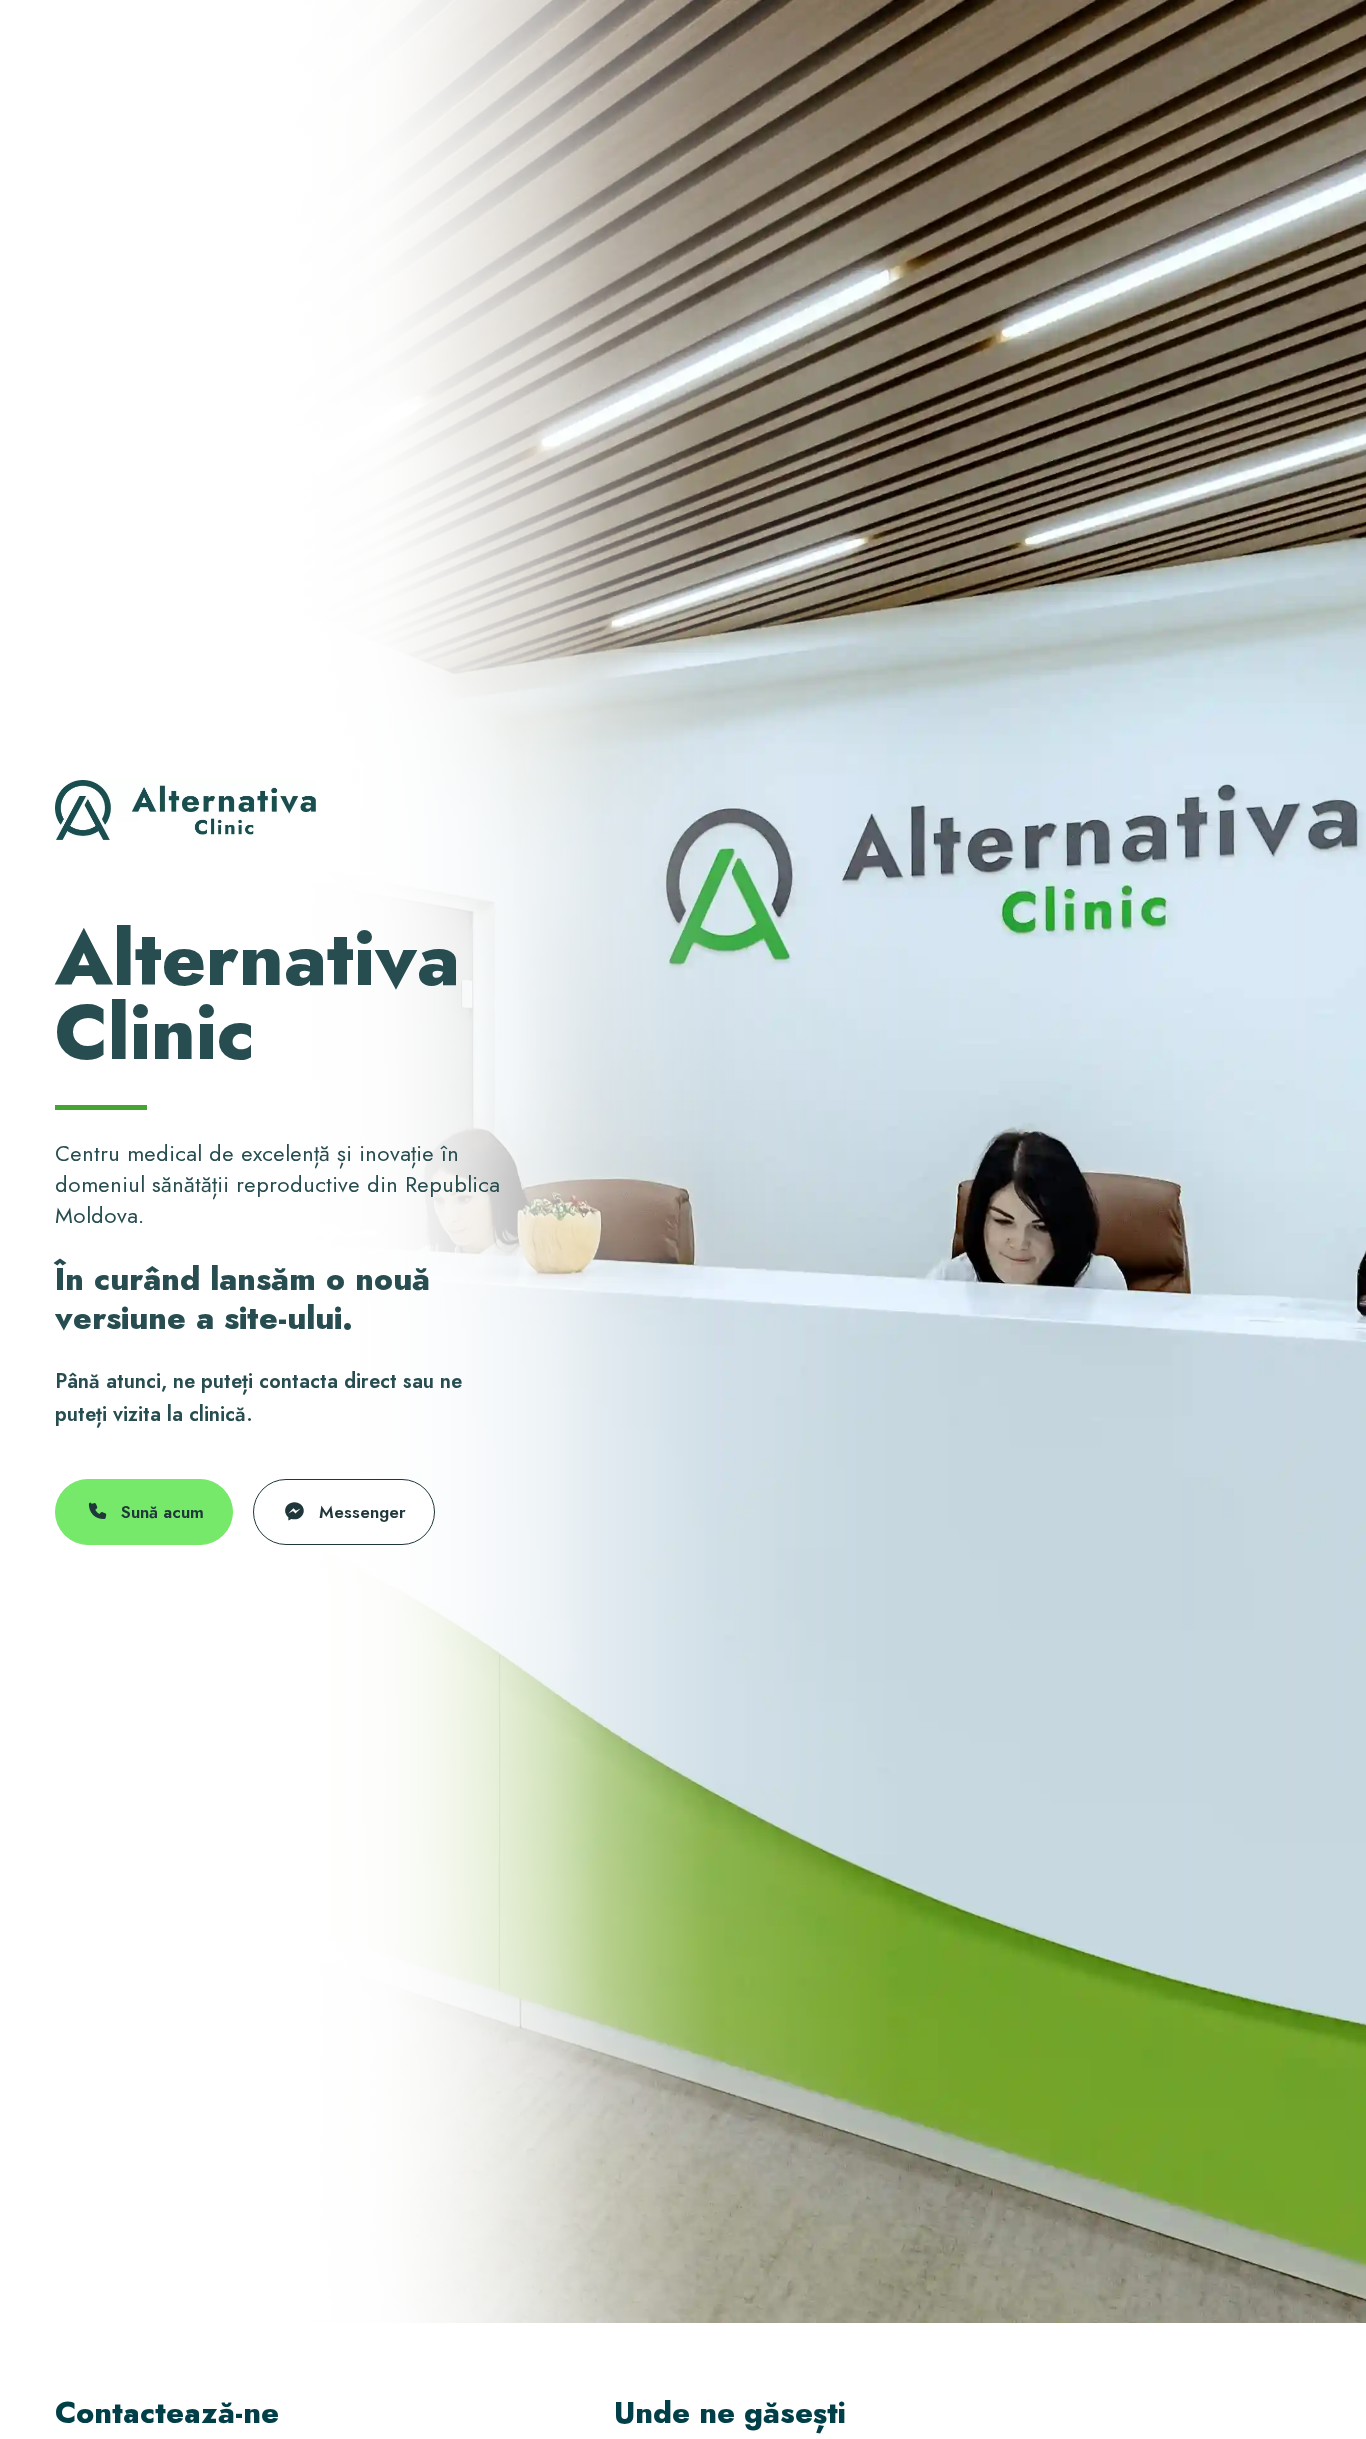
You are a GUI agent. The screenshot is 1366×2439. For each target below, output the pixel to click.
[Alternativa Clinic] (185, 810)
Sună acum (162, 1512)
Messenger (362, 1512)
